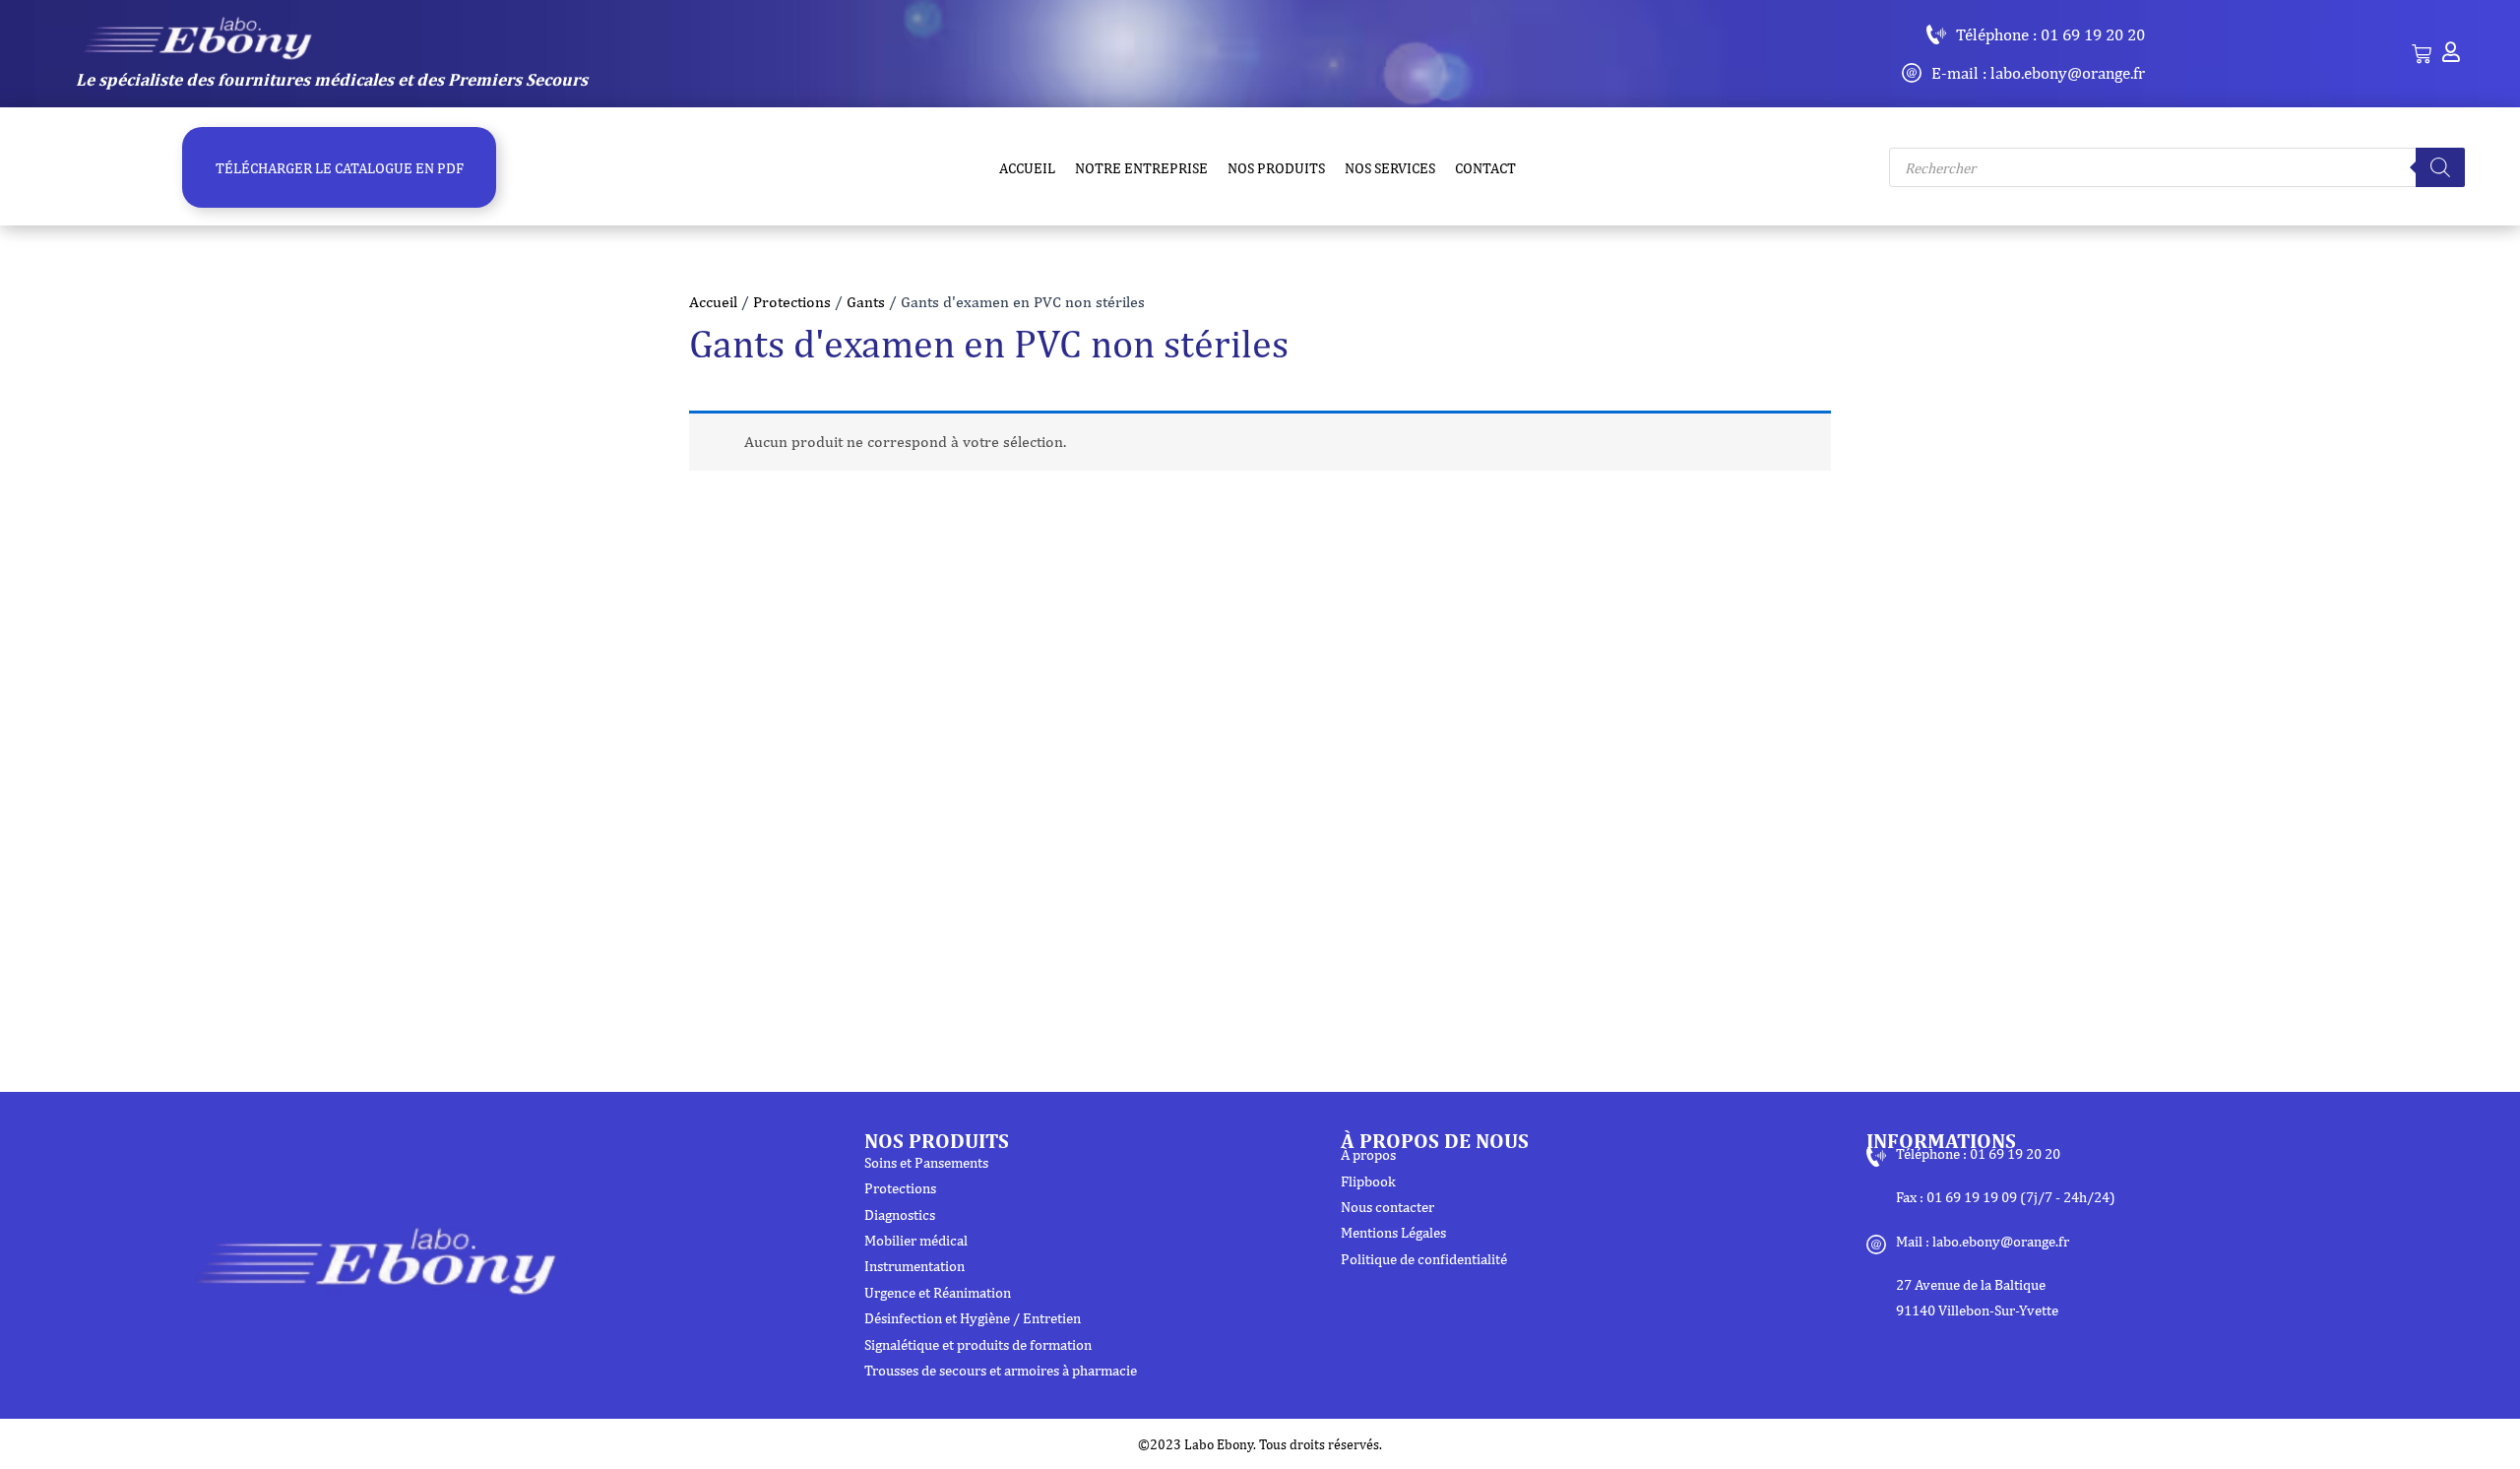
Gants (866, 302)
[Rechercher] (2440, 167)
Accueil (713, 302)
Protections (792, 302)
